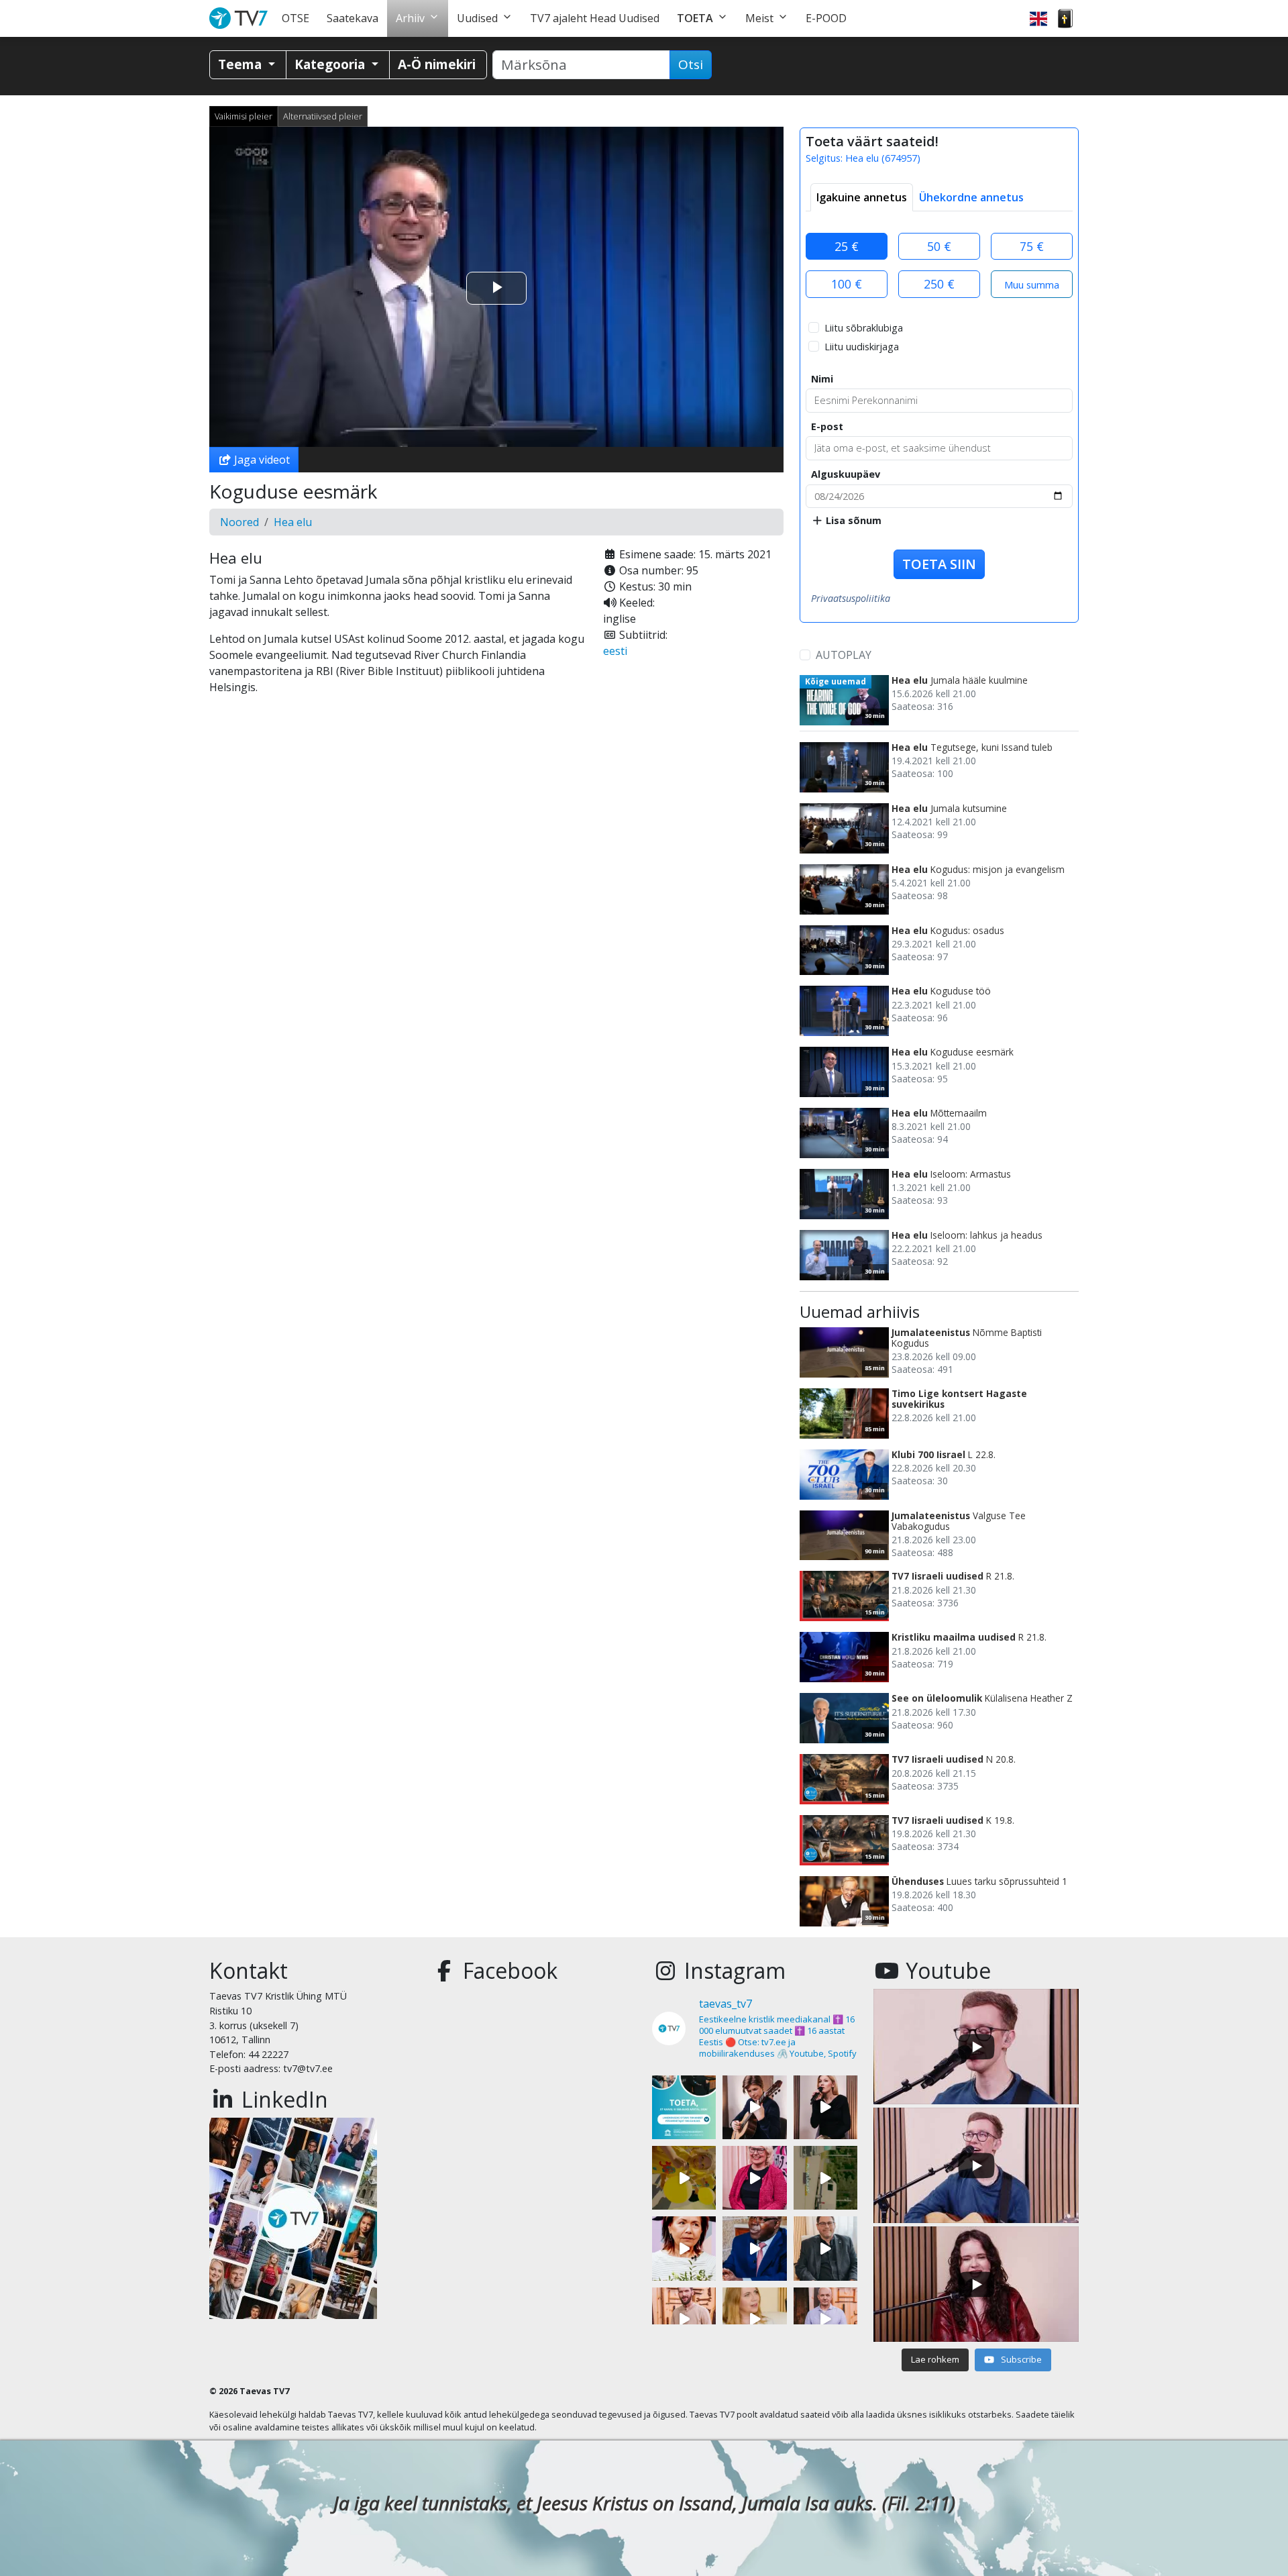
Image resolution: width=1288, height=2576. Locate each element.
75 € (1032, 246)
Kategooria (331, 64)
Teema (241, 64)
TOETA (695, 18)
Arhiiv (410, 18)
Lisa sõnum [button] (852, 520)
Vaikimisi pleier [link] (244, 116)
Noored (239, 522)
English (1038, 18)
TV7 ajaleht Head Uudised (595, 18)
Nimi (822, 379)
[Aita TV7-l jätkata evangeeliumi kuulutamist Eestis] (684, 2107)
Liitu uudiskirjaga (862, 347)
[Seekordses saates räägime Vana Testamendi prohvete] (754, 2319)
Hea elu (293, 522)
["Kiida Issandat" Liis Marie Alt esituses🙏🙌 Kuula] (825, 2107)
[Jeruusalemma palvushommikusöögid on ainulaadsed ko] (754, 2248)
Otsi (691, 64)
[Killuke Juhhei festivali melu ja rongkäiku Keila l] (684, 2178)
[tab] (862, 197)
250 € (939, 284)
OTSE (296, 18)
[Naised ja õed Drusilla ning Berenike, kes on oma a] (684, 2248)
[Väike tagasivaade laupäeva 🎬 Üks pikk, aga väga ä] (825, 2178)
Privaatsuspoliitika (851, 598)
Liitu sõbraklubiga (864, 328)
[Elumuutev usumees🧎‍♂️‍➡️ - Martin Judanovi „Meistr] (684, 2319)
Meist (759, 18)
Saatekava (353, 18)
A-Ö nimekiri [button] (437, 64)
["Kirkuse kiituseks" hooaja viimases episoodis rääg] (754, 2178)
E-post (827, 426)
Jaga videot (261, 460)
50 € (939, 246)
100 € (847, 284)
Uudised (477, 18)
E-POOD (826, 18)
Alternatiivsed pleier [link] (323, 116)
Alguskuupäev (846, 474)
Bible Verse (1065, 18)
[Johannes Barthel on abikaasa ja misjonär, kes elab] (825, 2248)
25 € (847, 246)
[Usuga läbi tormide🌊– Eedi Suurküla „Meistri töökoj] (825, 2319)
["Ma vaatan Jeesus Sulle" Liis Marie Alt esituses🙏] (754, 2107)
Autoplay (844, 655)
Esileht (241, 18)
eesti (615, 651)
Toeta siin (939, 564)
